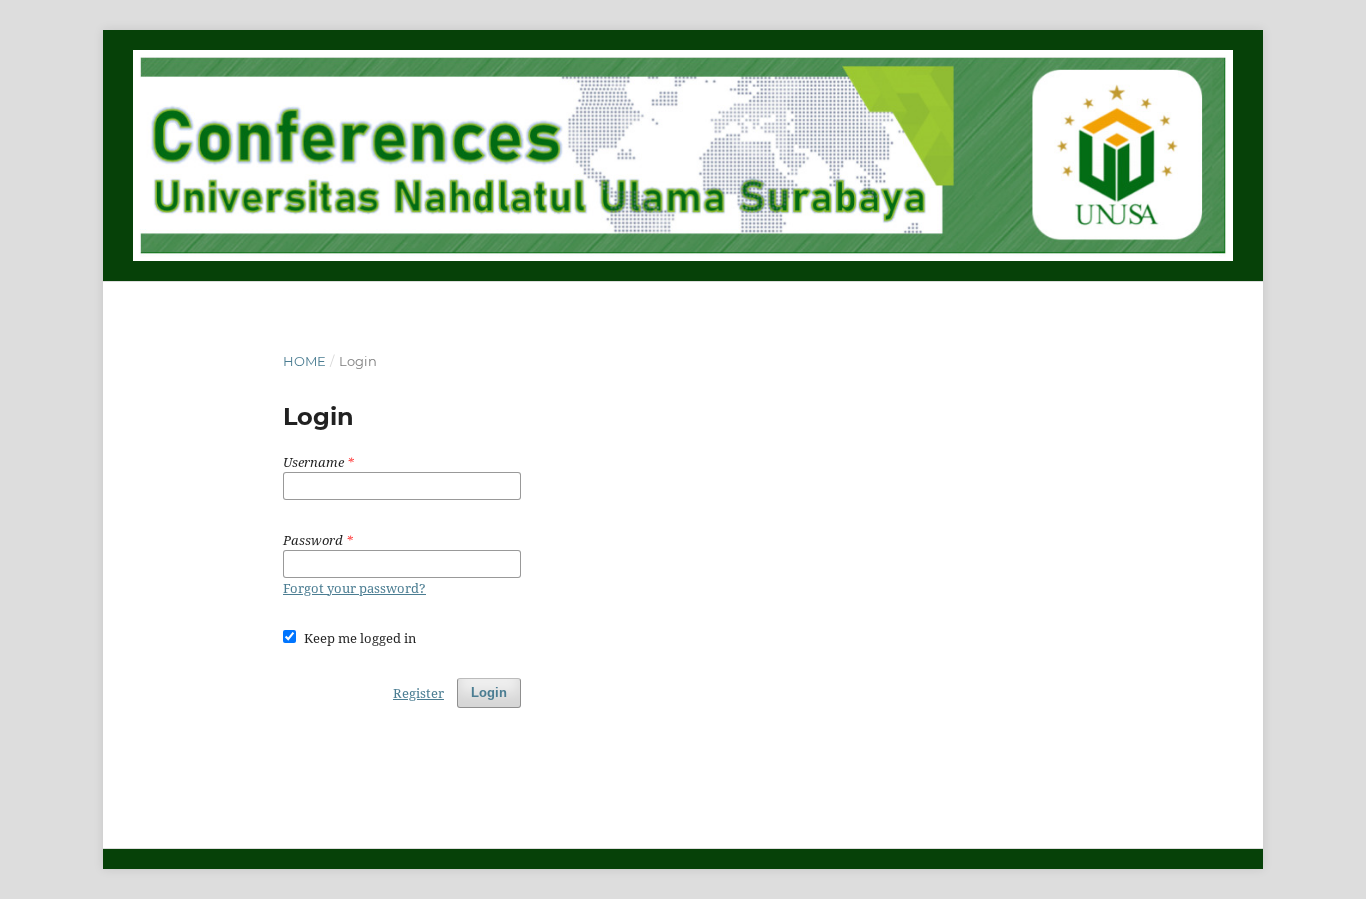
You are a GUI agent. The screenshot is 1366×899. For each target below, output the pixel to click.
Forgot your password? (354, 588)
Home (304, 361)
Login (489, 692)
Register (418, 693)
